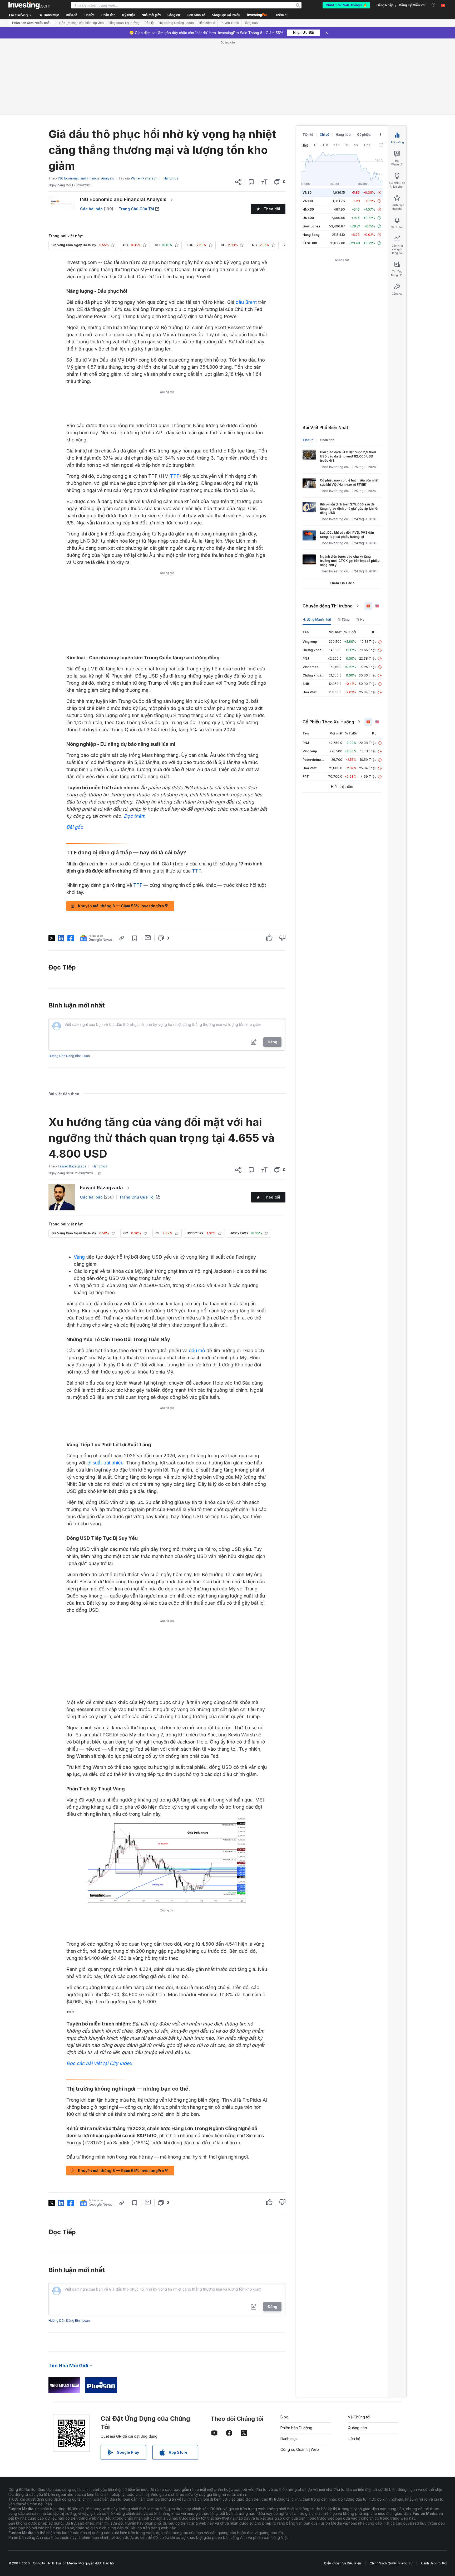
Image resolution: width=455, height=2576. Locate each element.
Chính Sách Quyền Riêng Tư (391, 2563)
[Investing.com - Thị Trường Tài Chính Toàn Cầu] (29, 5)
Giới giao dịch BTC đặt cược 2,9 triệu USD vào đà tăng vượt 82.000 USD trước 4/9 (348, 456)
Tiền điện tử (207, 23)
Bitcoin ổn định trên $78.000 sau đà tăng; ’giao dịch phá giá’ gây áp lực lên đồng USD (350, 508)
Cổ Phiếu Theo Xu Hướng (328, 722)
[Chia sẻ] (238, 182)
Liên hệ (354, 2439)
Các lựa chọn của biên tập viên (81, 23)
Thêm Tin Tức (341, 583)
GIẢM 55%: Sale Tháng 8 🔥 (346, 5)
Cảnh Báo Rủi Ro (434, 2563)
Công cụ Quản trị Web (300, 2449)
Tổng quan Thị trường (124, 23)
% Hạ (360, 619)
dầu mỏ (197, 1350)
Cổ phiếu (364, 135)
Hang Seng (311, 235)
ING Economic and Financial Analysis (123, 199)
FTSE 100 (310, 243)
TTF (175, 476)
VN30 (307, 193)
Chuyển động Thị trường (328, 606)
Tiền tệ (149, 23)
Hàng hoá (251, 23)
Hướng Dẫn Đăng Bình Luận (69, 1056)
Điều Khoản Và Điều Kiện (343, 2563)
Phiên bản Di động (296, 2428)
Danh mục (289, 2439)
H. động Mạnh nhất (317, 619)
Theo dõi (272, 209)
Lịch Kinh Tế (196, 15)
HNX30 (308, 209)
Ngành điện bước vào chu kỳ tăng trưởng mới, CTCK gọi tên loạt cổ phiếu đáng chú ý (350, 561)
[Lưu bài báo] (251, 182)
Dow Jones (311, 226)
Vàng (79, 1257)
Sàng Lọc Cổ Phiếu (226, 15)
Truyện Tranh (229, 23)
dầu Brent (246, 302)
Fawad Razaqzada (102, 1188)
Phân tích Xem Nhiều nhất (31, 23)
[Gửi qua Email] (148, 938)
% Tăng (344, 619)
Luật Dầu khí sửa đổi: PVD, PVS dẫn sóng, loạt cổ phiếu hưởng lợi (347, 535)
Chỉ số (324, 135)
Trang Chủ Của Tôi (136, 209)
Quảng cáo (357, 2428)
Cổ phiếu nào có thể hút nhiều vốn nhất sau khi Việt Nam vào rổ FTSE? (349, 482)
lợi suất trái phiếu (105, 1463)
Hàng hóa (343, 135)
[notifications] (434, 5)
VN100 (308, 201)
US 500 (308, 218)
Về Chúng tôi (359, 2417)
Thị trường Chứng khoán (176, 23)
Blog (284, 2417)
